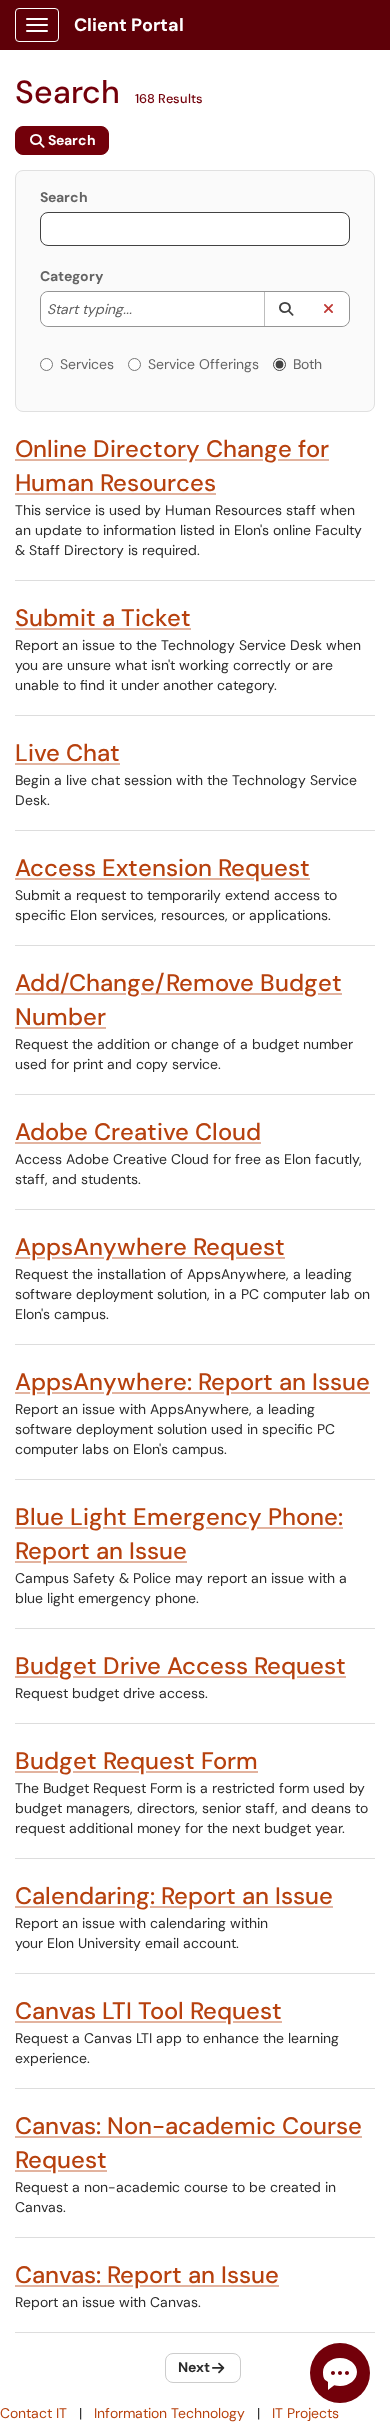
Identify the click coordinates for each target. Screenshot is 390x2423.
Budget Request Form (136, 1760)
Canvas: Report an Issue (147, 2274)
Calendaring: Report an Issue (174, 1895)
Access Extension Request (162, 867)
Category (71, 276)
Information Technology (169, 2413)
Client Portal (129, 25)
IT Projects (305, 2413)
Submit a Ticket (103, 617)
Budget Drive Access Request (180, 1665)
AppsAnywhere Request (150, 1246)
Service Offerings (203, 364)
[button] (285, 309)
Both (307, 364)
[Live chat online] (340, 2373)
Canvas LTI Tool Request (148, 2010)
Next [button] (194, 2367)
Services (87, 364)
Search (64, 197)
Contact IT (33, 2413)
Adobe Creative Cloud (138, 1131)
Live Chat (67, 752)
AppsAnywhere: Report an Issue (192, 1381)
